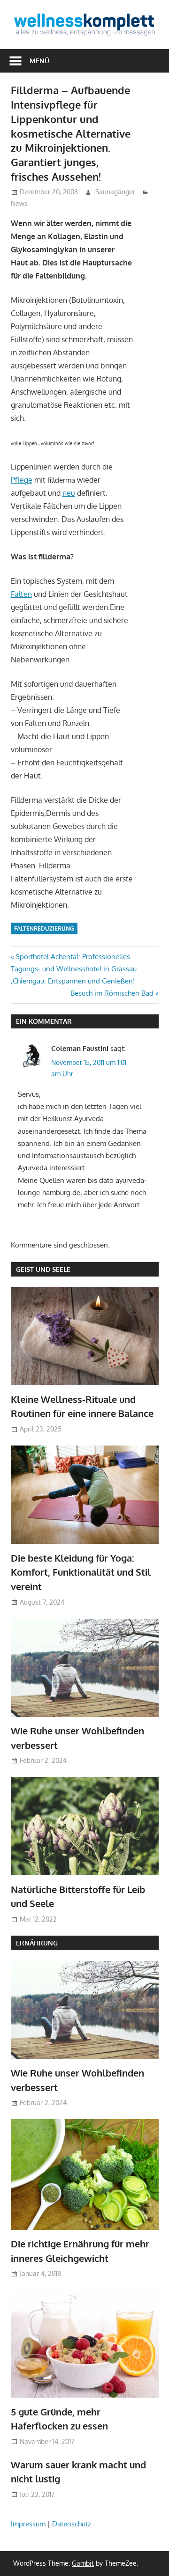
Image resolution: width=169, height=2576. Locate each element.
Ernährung (37, 1943)
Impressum (28, 2524)
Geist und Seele (43, 1269)
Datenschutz (72, 2524)
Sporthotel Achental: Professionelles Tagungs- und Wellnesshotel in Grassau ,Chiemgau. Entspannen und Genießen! (74, 969)
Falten (21, 594)
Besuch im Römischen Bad (112, 993)
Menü (39, 61)
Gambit (83, 2563)
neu (69, 493)
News (19, 203)
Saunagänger (115, 192)
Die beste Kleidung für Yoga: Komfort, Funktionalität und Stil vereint (81, 1572)
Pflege (22, 480)
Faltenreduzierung (44, 928)
